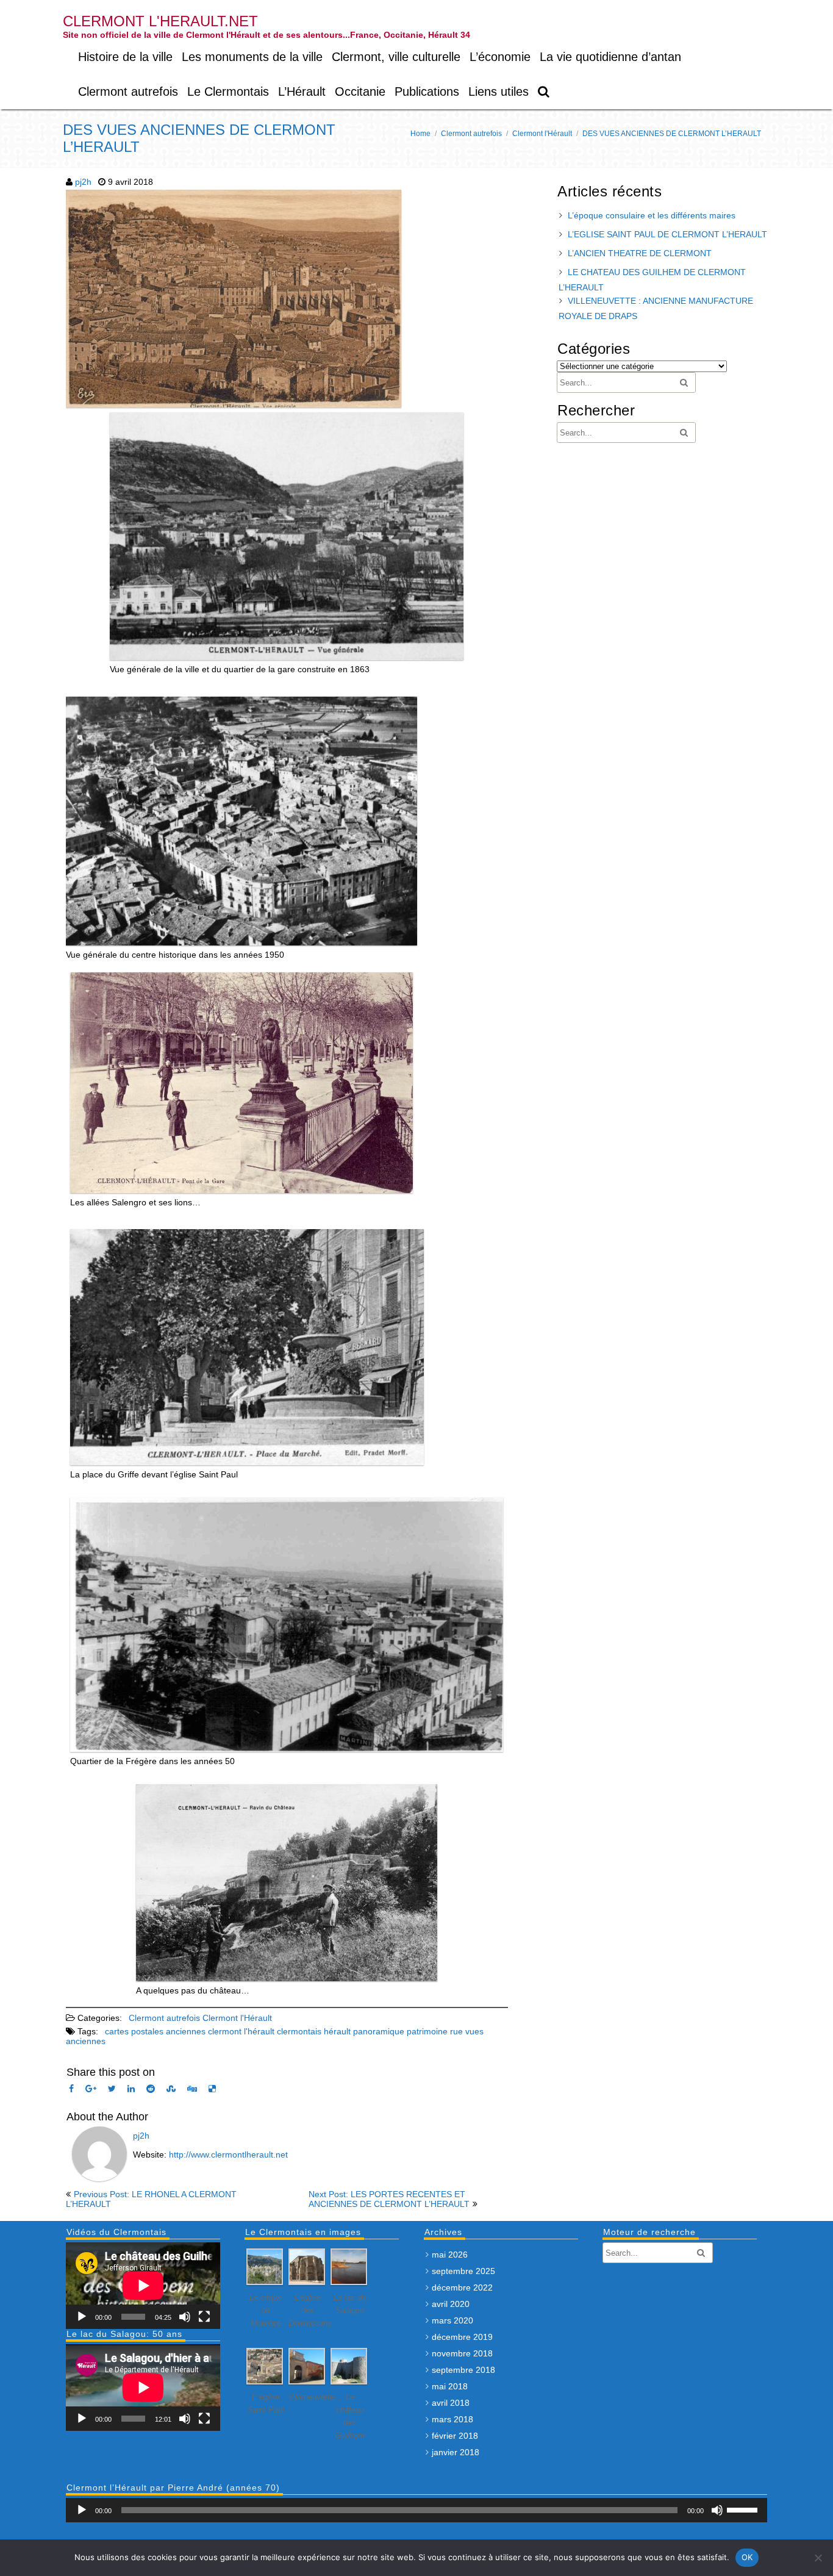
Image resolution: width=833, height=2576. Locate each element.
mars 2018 (452, 2419)
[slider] (744, 2509)
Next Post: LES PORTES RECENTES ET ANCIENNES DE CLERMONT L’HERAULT (389, 2199)
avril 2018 (451, 2403)
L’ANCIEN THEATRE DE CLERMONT (640, 253)
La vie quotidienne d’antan (610, 57)
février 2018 (455, 2436)
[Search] (544, 92)
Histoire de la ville (125, 57)
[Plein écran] (204, 2317)
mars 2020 (452, 2320)
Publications (427, 91)
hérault (337, 2031)
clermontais (299, 2031)
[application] (143, 2286)
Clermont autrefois (128, 91)
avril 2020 (451, 2304)
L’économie (500, 57)
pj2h (83, 182)
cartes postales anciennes (155, 2031)
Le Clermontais (228, 91)
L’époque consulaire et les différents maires (652, 215)
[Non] (818, 2558)
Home (420, 134)
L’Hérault (302, 91)
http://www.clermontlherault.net (228, 2154)
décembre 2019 (462, 2337)
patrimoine (427, 2031)
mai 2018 (450, 2386)
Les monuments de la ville (252, 57)
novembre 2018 (462, 2353)
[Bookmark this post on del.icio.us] (212, 2089)
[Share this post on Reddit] (151, 2089)
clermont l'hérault (241, 2031)
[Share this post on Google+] (91, 2089)
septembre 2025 (463, 2271)
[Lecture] (82, 2317)
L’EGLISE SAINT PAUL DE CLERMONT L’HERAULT (667, 234)
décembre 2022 (462, 2287)
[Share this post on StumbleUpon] (171, 2089)
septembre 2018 (463, 2370)
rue (456, 2031)
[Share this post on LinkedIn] (131, 2089)
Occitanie (360, 91)
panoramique (379, 2031)
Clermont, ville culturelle (396, 57)
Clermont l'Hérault (542, 134)
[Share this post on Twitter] (112, 2089)
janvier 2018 (456, 2452)
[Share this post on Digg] (192, 2089)
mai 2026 (450, 2255)
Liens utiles (499, 91)
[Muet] (185, 2317)
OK (747, 2557)
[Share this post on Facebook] (71, 2089)
